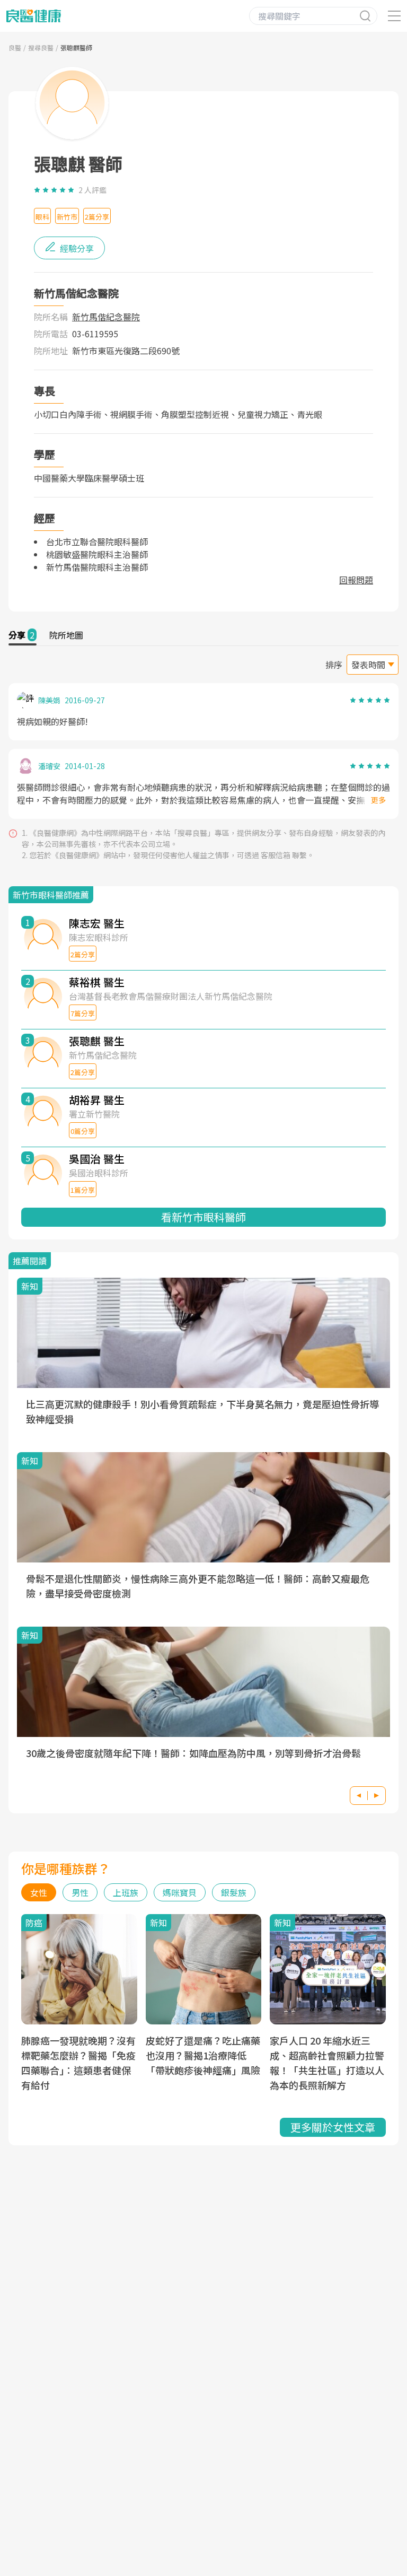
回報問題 (356, 580)
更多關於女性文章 (333, 2127)
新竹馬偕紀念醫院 (106, 317)
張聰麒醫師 (76, 47)
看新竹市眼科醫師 (203, 1217)
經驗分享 (76, 248)
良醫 (15, 47)
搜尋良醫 (41, 47)
